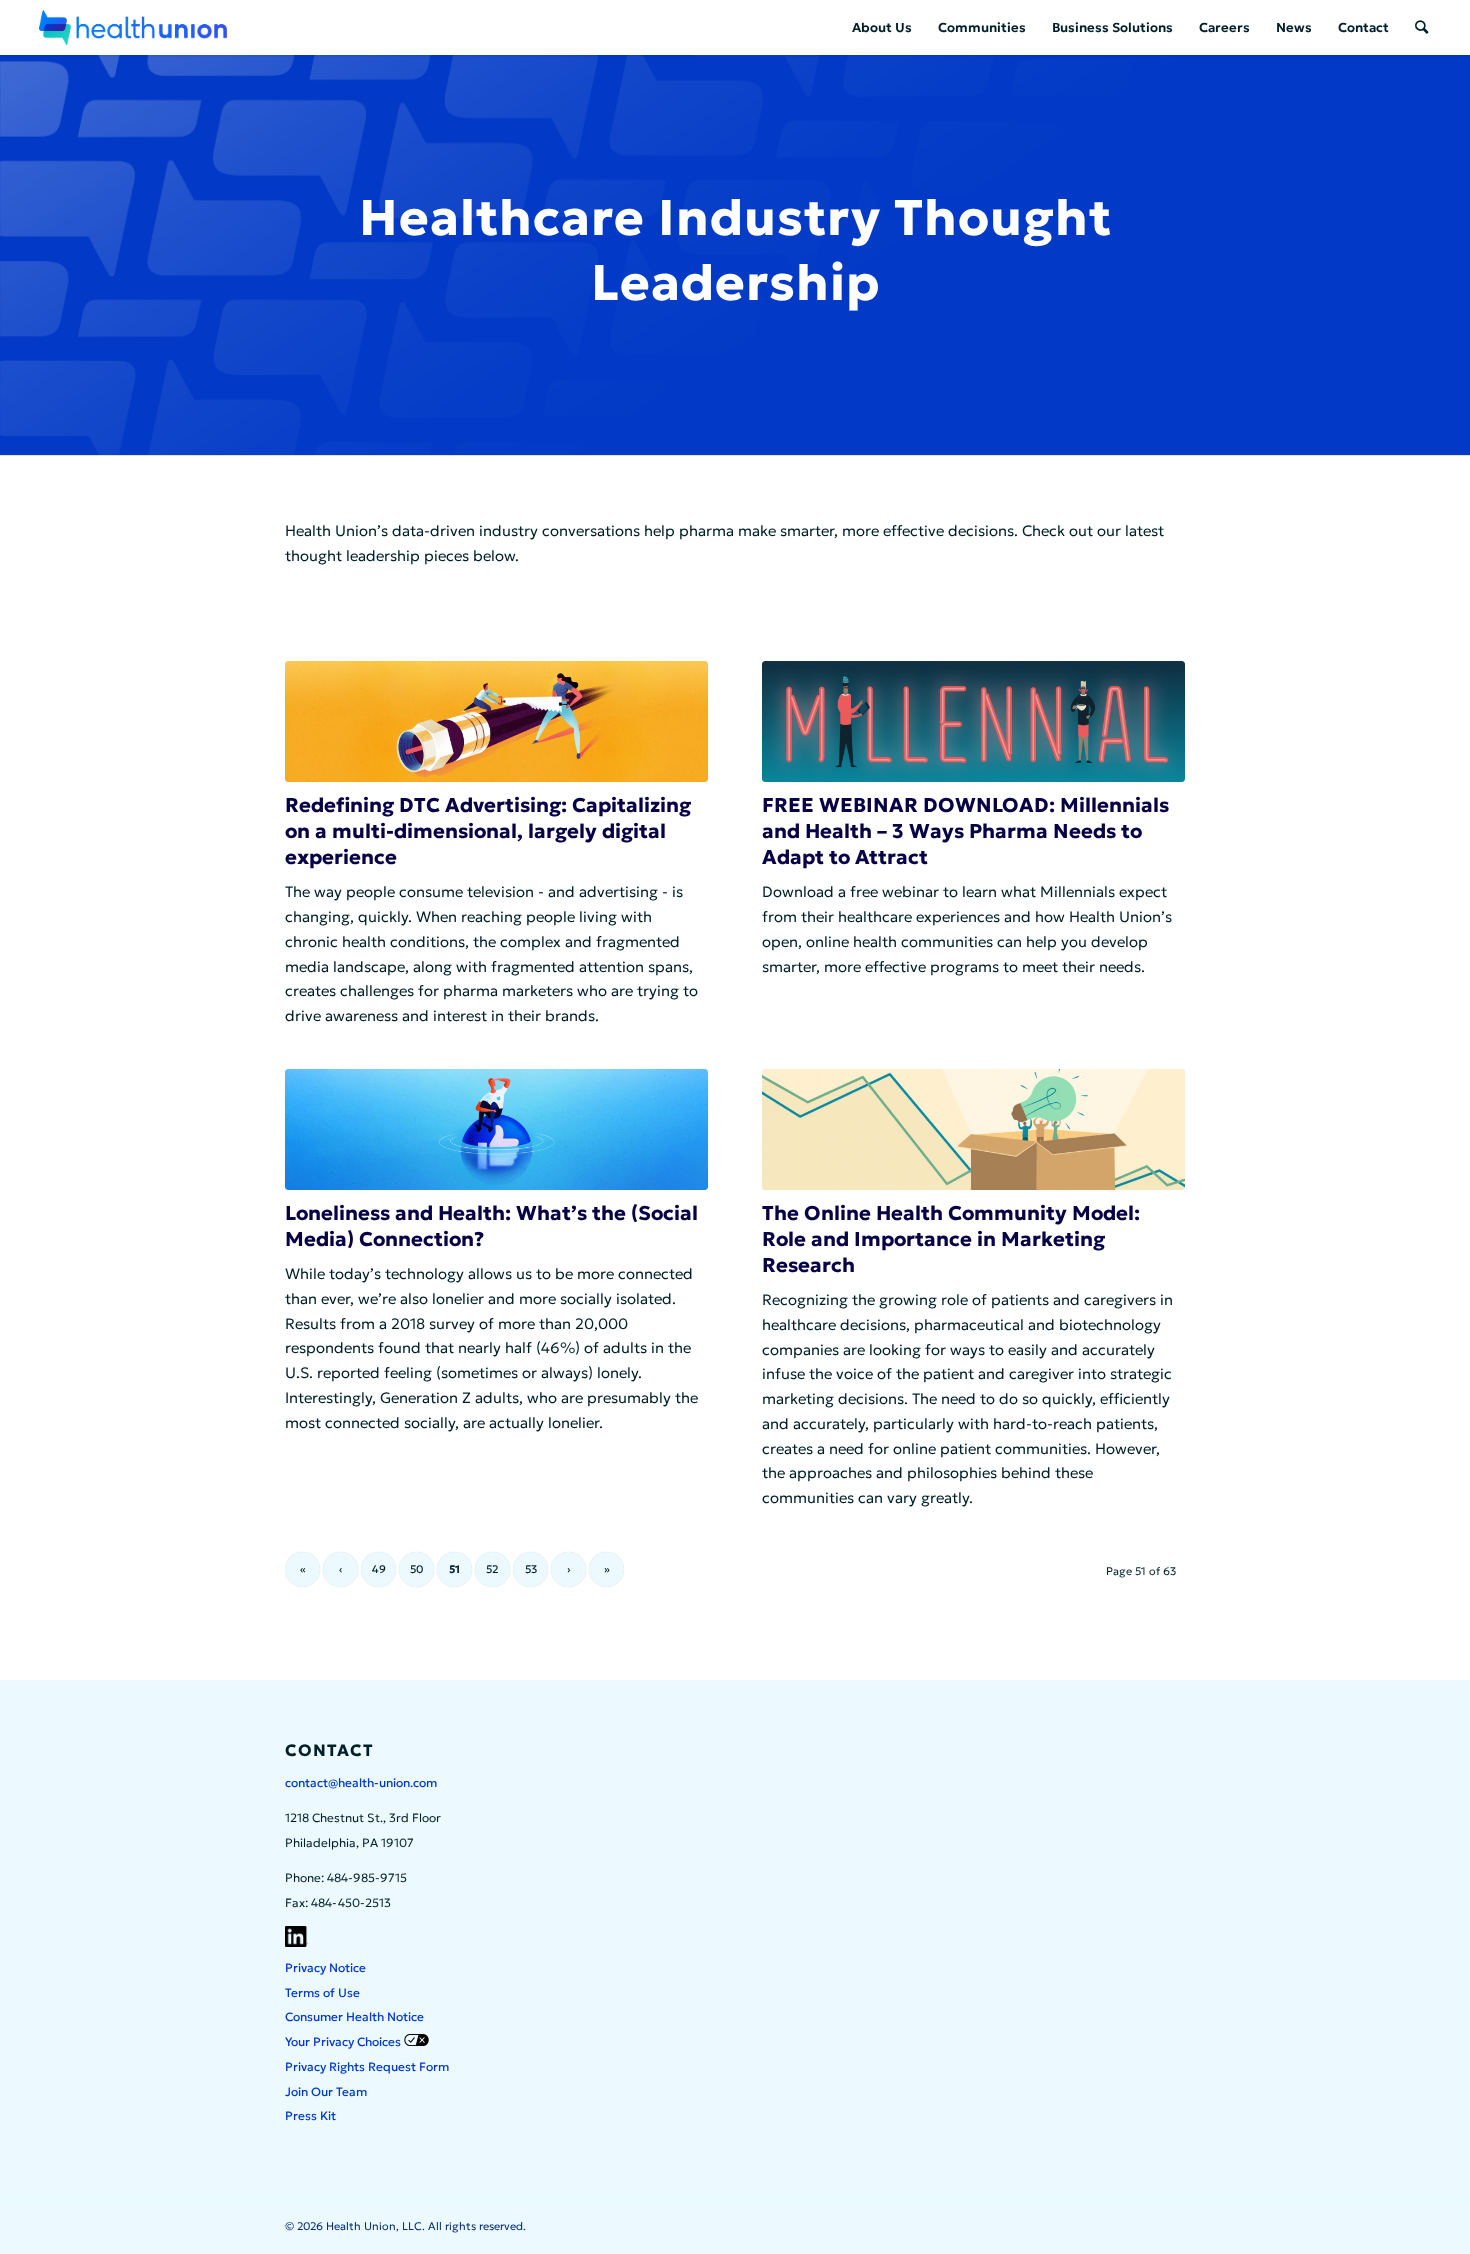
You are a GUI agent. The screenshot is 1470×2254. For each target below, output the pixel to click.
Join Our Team (326, 2091)
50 (416, 1569)
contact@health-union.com (361, 1782)
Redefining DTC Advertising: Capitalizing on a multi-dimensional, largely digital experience (488, 831)
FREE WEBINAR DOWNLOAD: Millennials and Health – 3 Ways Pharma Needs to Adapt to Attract (965, 831)
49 (379, 1569)
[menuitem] (882, 27)
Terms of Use (322, 1992)
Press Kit (310, 2115)
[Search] (1421, 27)
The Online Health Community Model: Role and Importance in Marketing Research (951, 1239)
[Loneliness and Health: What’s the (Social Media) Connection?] (496, 1129)
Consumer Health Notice (354, 2016)
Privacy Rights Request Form (367, 2066)
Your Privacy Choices (344, 2041)
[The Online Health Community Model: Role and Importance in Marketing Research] (973, 1129)
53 (531, 1569)
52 (492, 1569)
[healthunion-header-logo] (133, 27)
